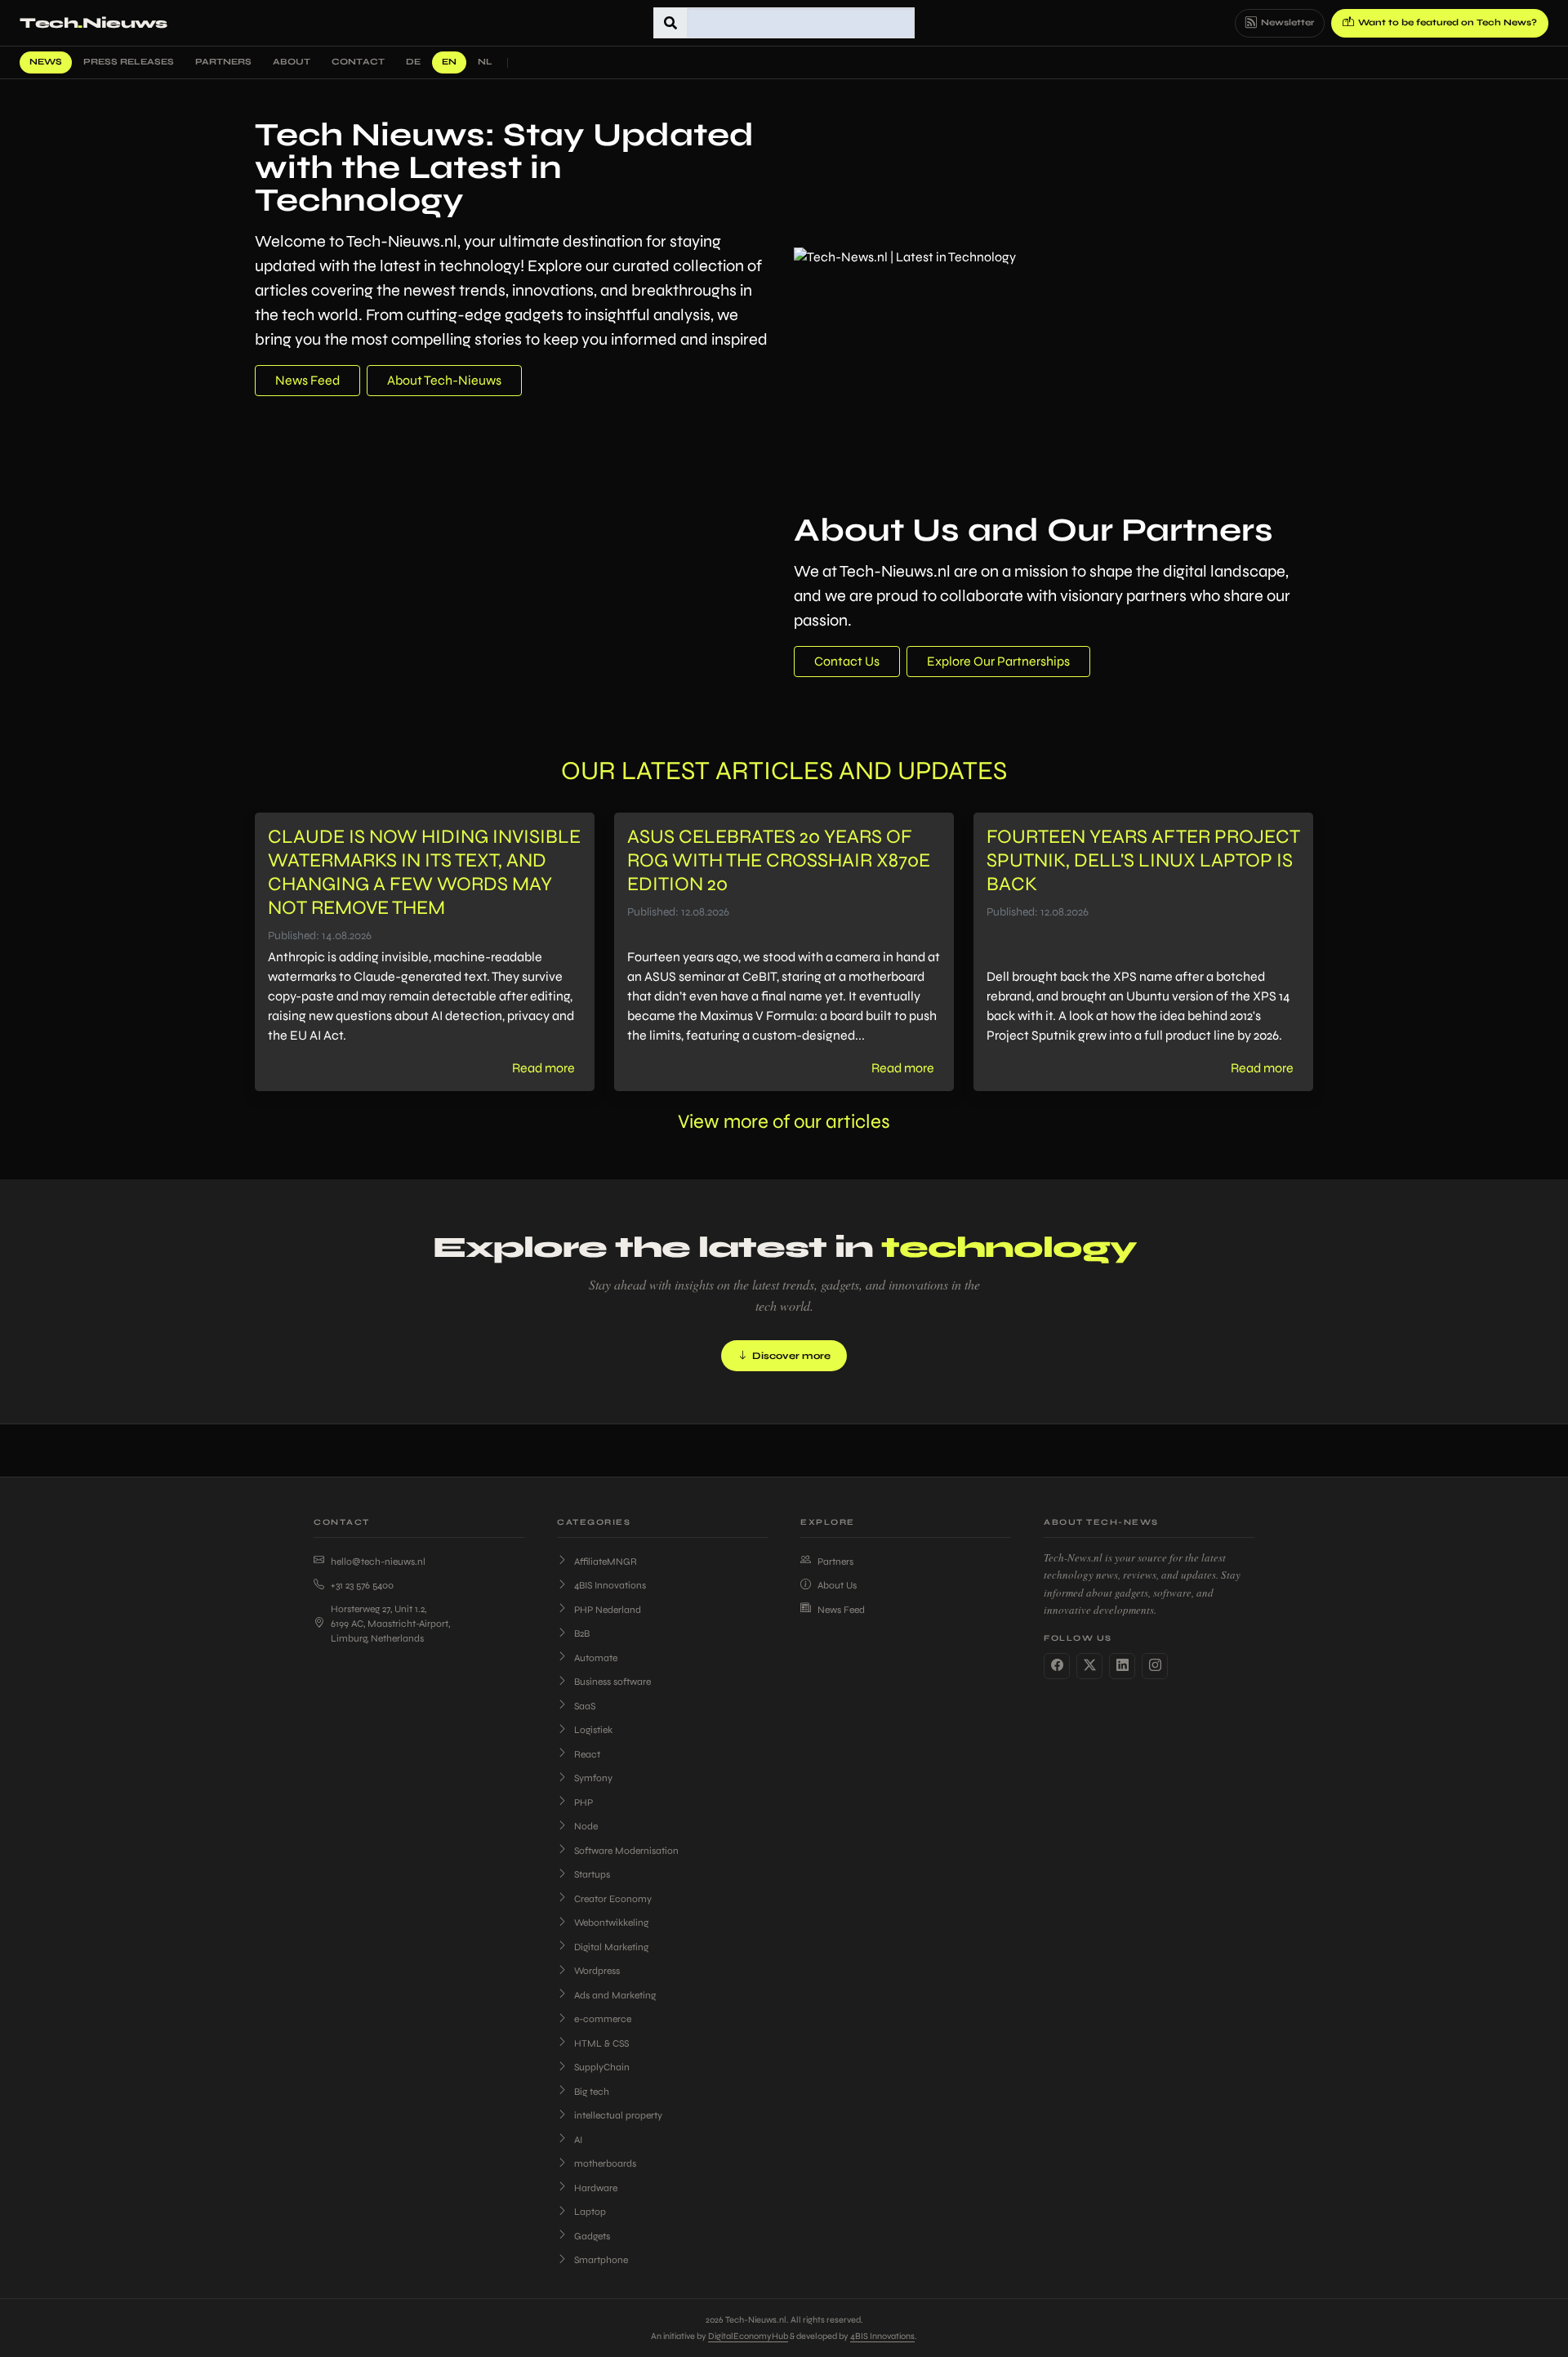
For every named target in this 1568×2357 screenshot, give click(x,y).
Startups (592, 1874)
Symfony (593, 1778)
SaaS (585, 1706)
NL (485, 62)
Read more (543, 1068)
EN (449, 62)
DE (413, 62)
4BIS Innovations (610, 1585)
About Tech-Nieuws (444, 380)
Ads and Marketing (615, 1995)
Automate (596, 1658)
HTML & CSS (601, 2043)
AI (578, 2140)
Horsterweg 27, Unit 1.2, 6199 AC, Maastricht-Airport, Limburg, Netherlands (390, 1624)
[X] (1089, 1666)
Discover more (791, 1356)
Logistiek (593, 1730)
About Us (837, 1585)
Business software (612, 1682)
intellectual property (618, 2115)
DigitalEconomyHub (748, 2336)
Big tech (592, 2092)
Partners (223, 62)
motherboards (605, 2163)
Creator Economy (613, 1899)
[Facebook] (1057, 1666)
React (587, 1754)
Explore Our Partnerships (998, 661)
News (46, 62)
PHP (584, 1802)
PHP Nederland (608, 1610)
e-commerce (603, 2019)
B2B (582, 1633)
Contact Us (847, 661)
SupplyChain (602, 2067)
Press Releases (129, 62)
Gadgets (592, 2236)
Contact (358, 62)
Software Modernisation (626, 1851)
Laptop (590, 2212)
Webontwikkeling (611, 1923)
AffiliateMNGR (606, 1562)
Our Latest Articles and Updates (784, 771)
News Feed (307, 380)
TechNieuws (94, 23)
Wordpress (597, 1971)
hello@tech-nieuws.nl (378, 1562)
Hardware (596, 2188)
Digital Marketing (611, 1947)
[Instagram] (1155, 1666)
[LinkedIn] (1122, 1666)
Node (586, 1826)
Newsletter (1287, 22)
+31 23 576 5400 (362, 1585)
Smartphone (601, 2260)
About (292, 62)
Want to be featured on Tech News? (1448, 22)
